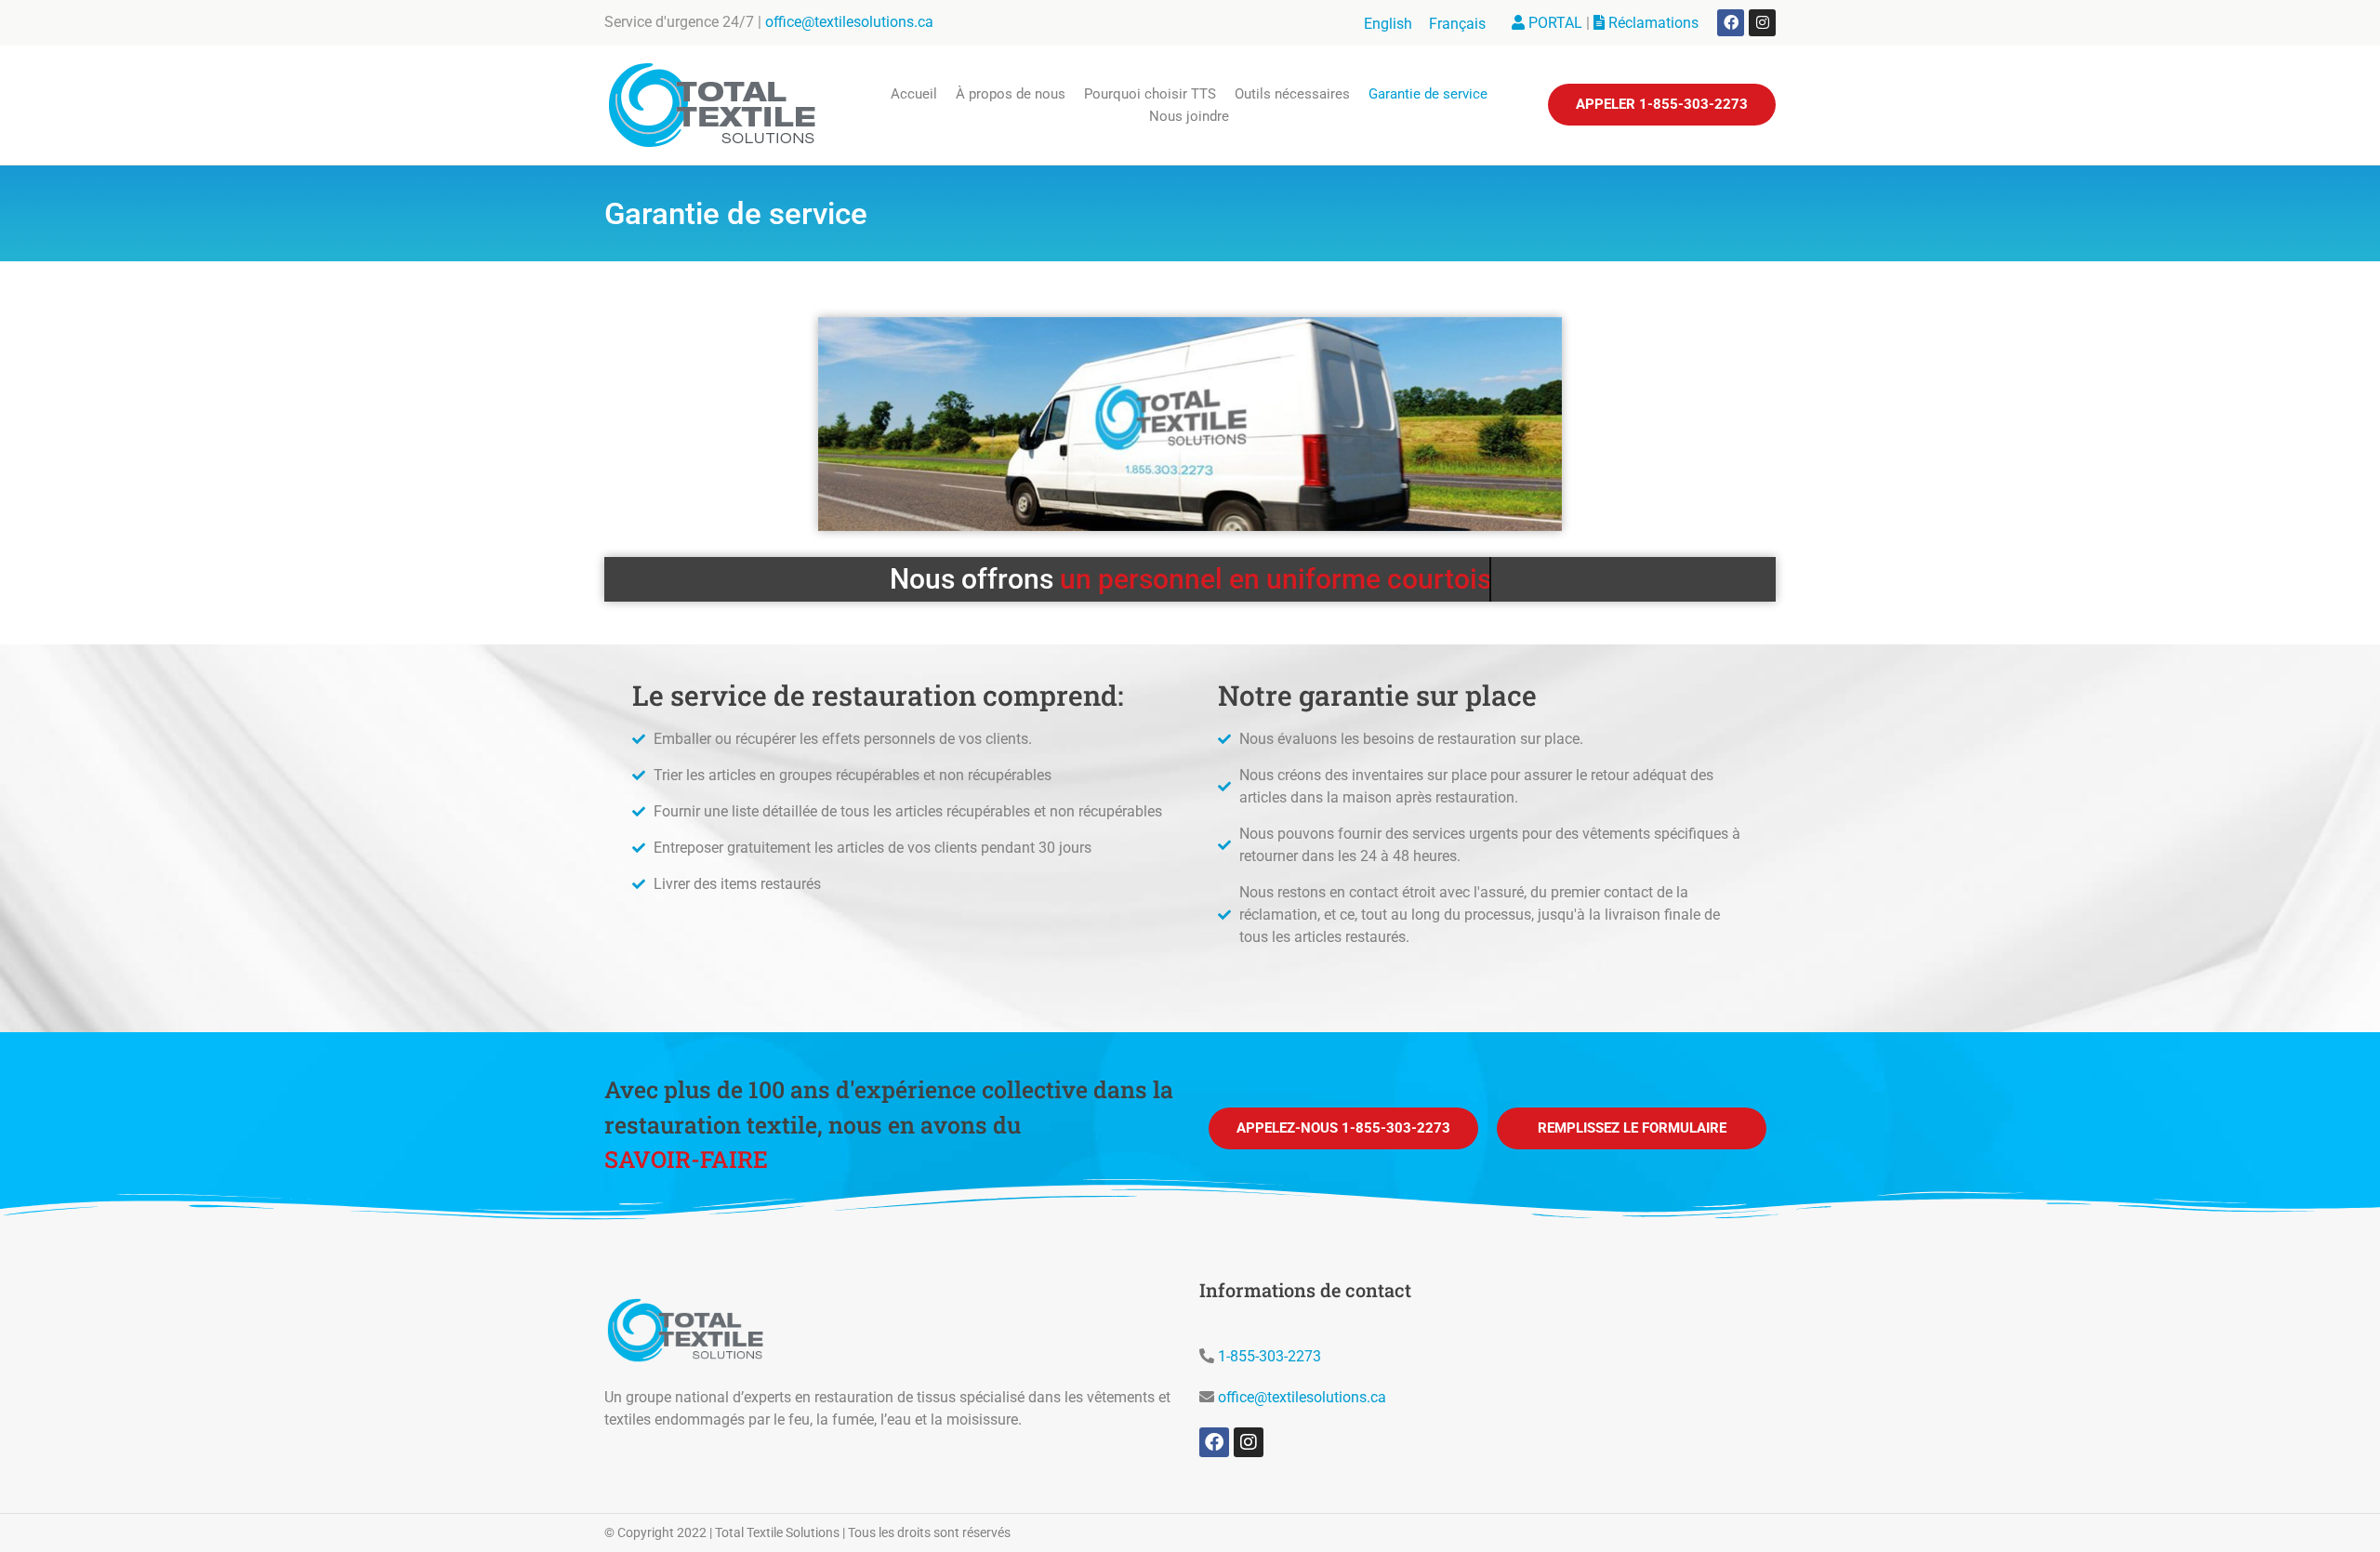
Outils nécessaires (1292, 94)
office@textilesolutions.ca (849, 22)
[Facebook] (1731, 23)
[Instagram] (1762, 23)
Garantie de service (1428, 94)
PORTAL (1554, 23)
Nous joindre (1189, 116)
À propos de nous (1011, 94)
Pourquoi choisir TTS (1150, 94)
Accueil (914, 94)
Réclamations (1652, 23)
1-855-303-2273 (1269, 1356)
